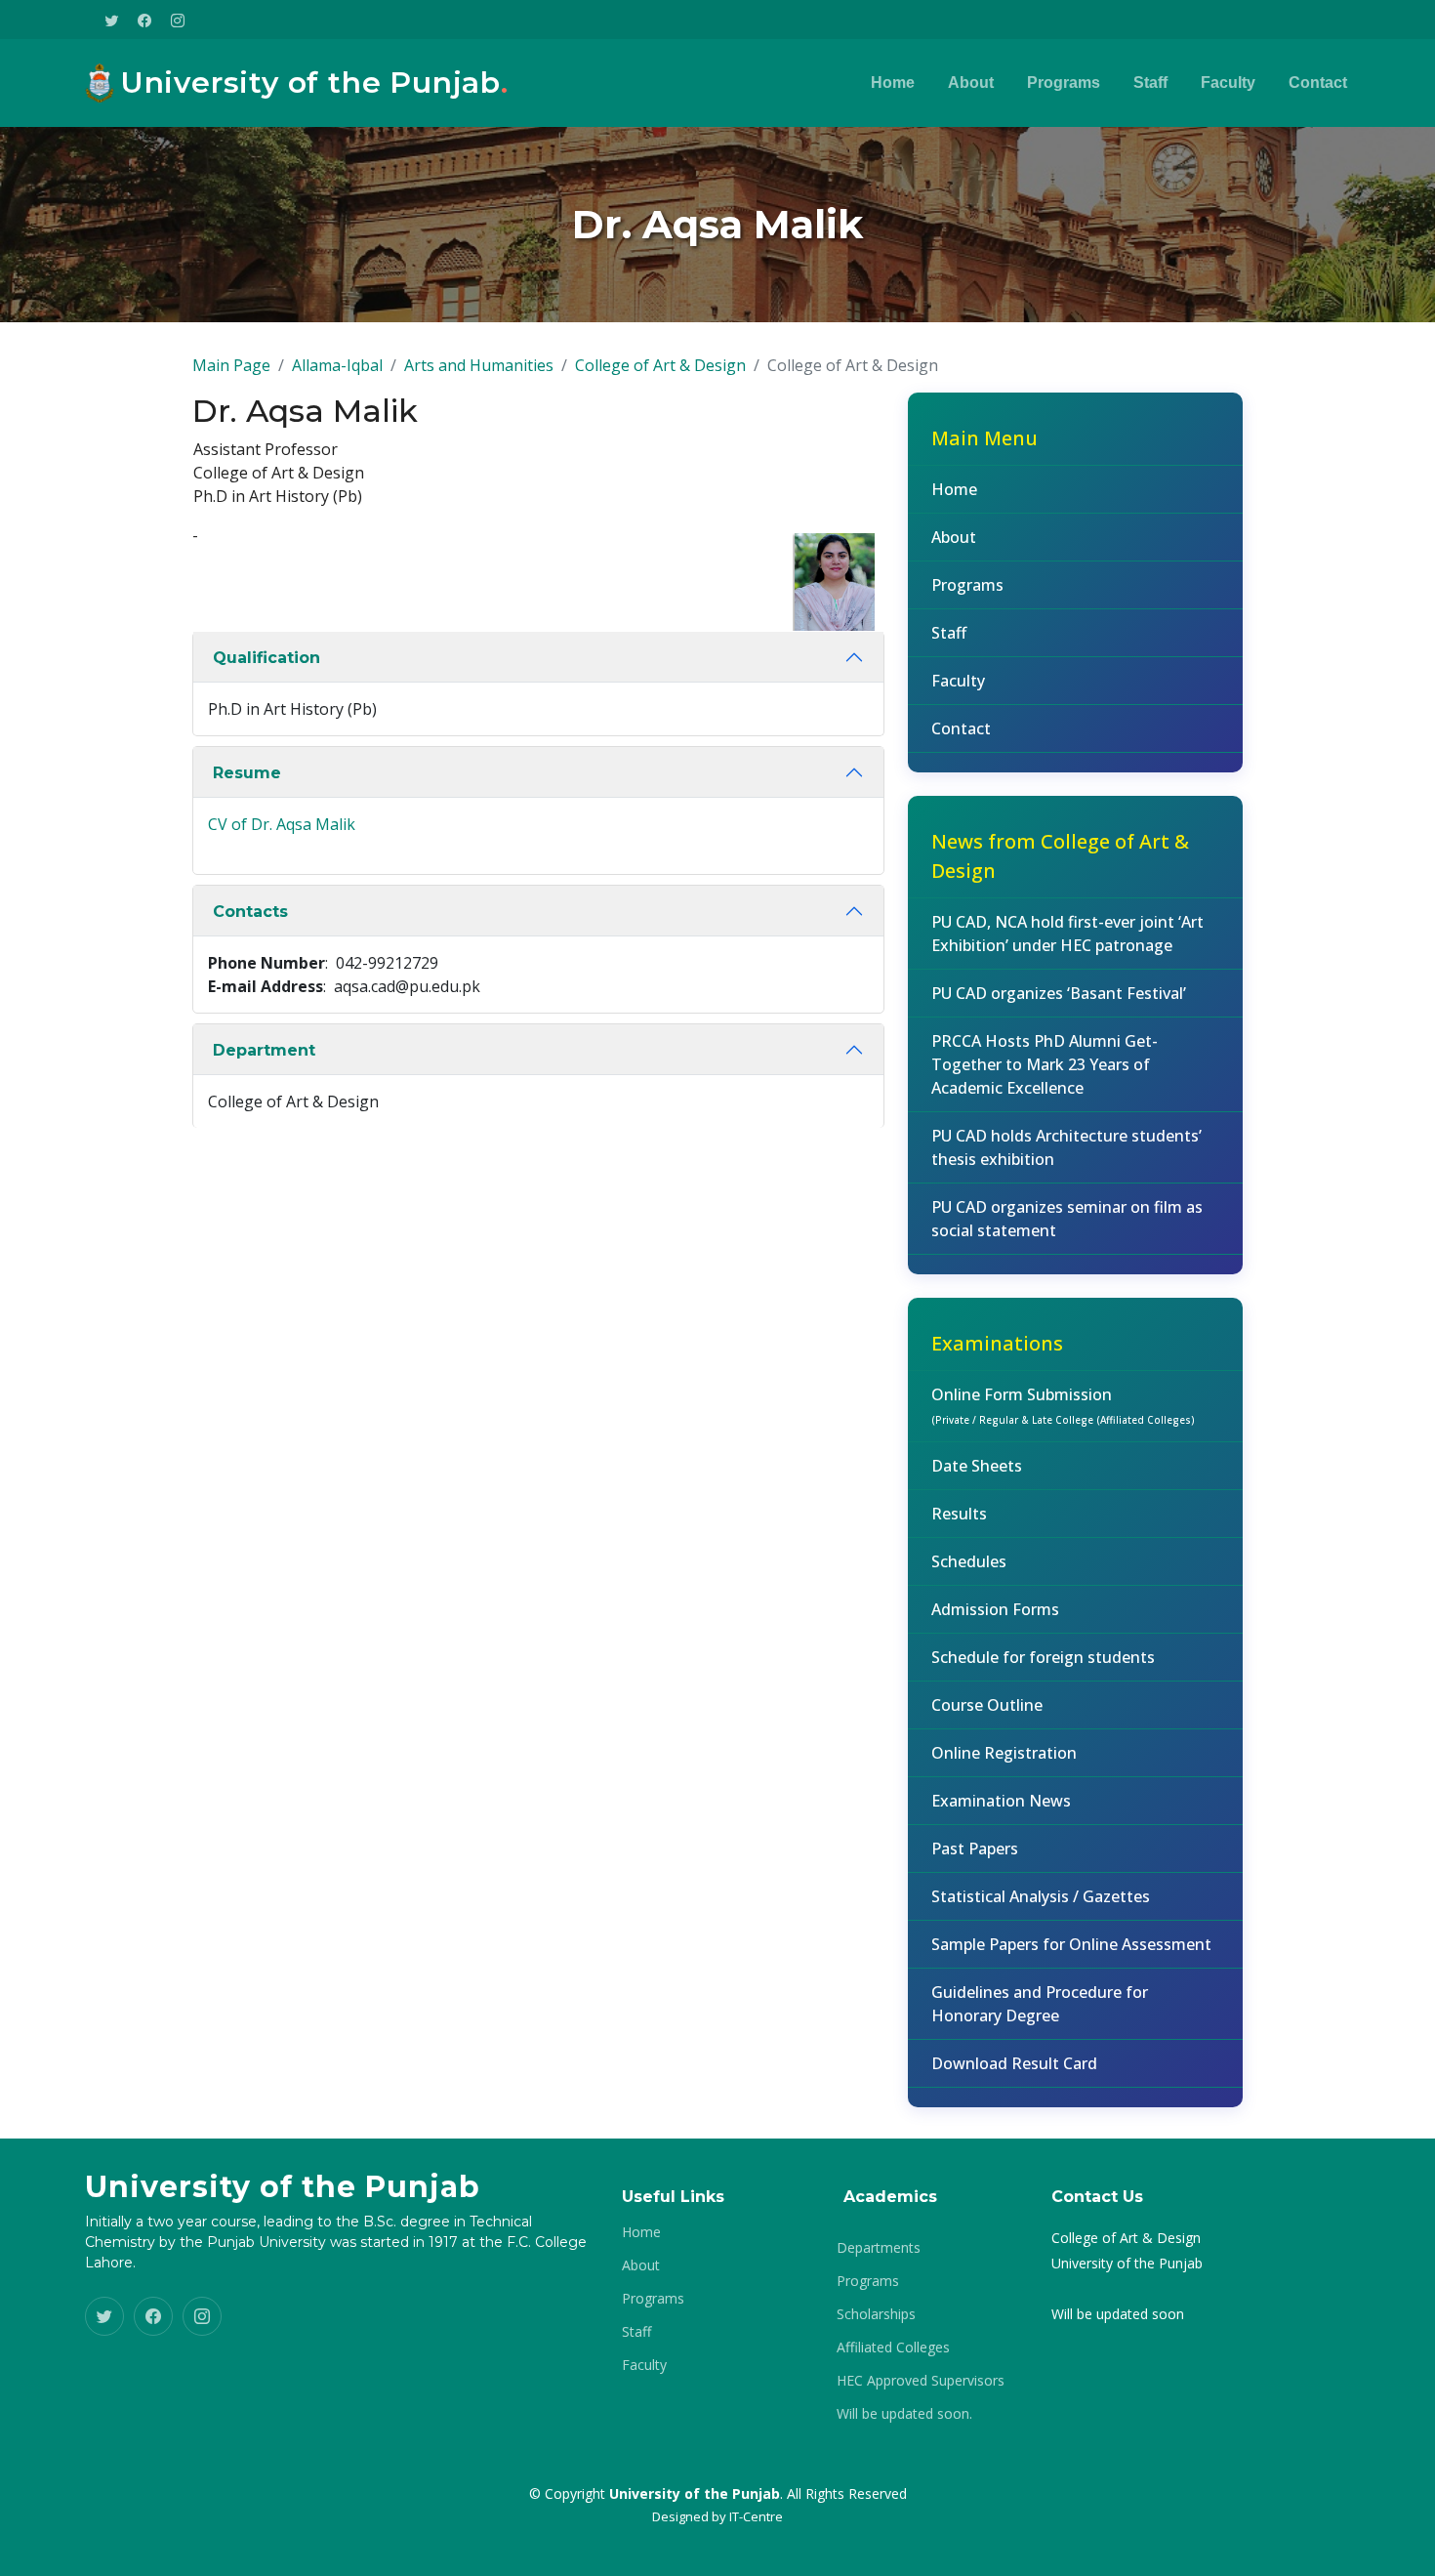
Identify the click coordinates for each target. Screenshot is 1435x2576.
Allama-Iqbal (337, 365)
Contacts (250, 912)
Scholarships (876, 2314)
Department (264, 1050)
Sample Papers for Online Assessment (1071, 1944)
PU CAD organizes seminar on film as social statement (1067, 1219)
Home (893, 83)
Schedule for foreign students (1043, 1657)
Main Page (231, 365)
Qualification (266, 658)
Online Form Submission (1063, 1405)
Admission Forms (995, 1609)
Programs (1064, 83)
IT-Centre (756, 2516)
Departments (879, 2248)
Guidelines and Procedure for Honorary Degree (1040, 2004)
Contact (1318, 83)
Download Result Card (1014, 2063)
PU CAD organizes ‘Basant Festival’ (1059, 993)
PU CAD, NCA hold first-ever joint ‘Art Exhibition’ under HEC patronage (1067, 934)
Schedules (969, 1561)
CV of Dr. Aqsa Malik (282, 824)
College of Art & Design (660, 365)
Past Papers (975, 1849)
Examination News (1001, 1801)
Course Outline (987, 1705)
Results (959, 1514)
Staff (1150, 83)
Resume (247, 773)
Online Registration (1004, 1753)
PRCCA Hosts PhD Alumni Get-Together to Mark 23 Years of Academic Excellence (1045, 1064)
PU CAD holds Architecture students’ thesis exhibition (1066, 1147)
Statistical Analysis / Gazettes (1041, 1896)
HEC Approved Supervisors (921, 2381)
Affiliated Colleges (893, 2347)
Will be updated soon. (904, 2414)
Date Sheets (977, 1466)
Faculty (1228, 83)
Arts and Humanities (479, 365)
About (971, 83)
